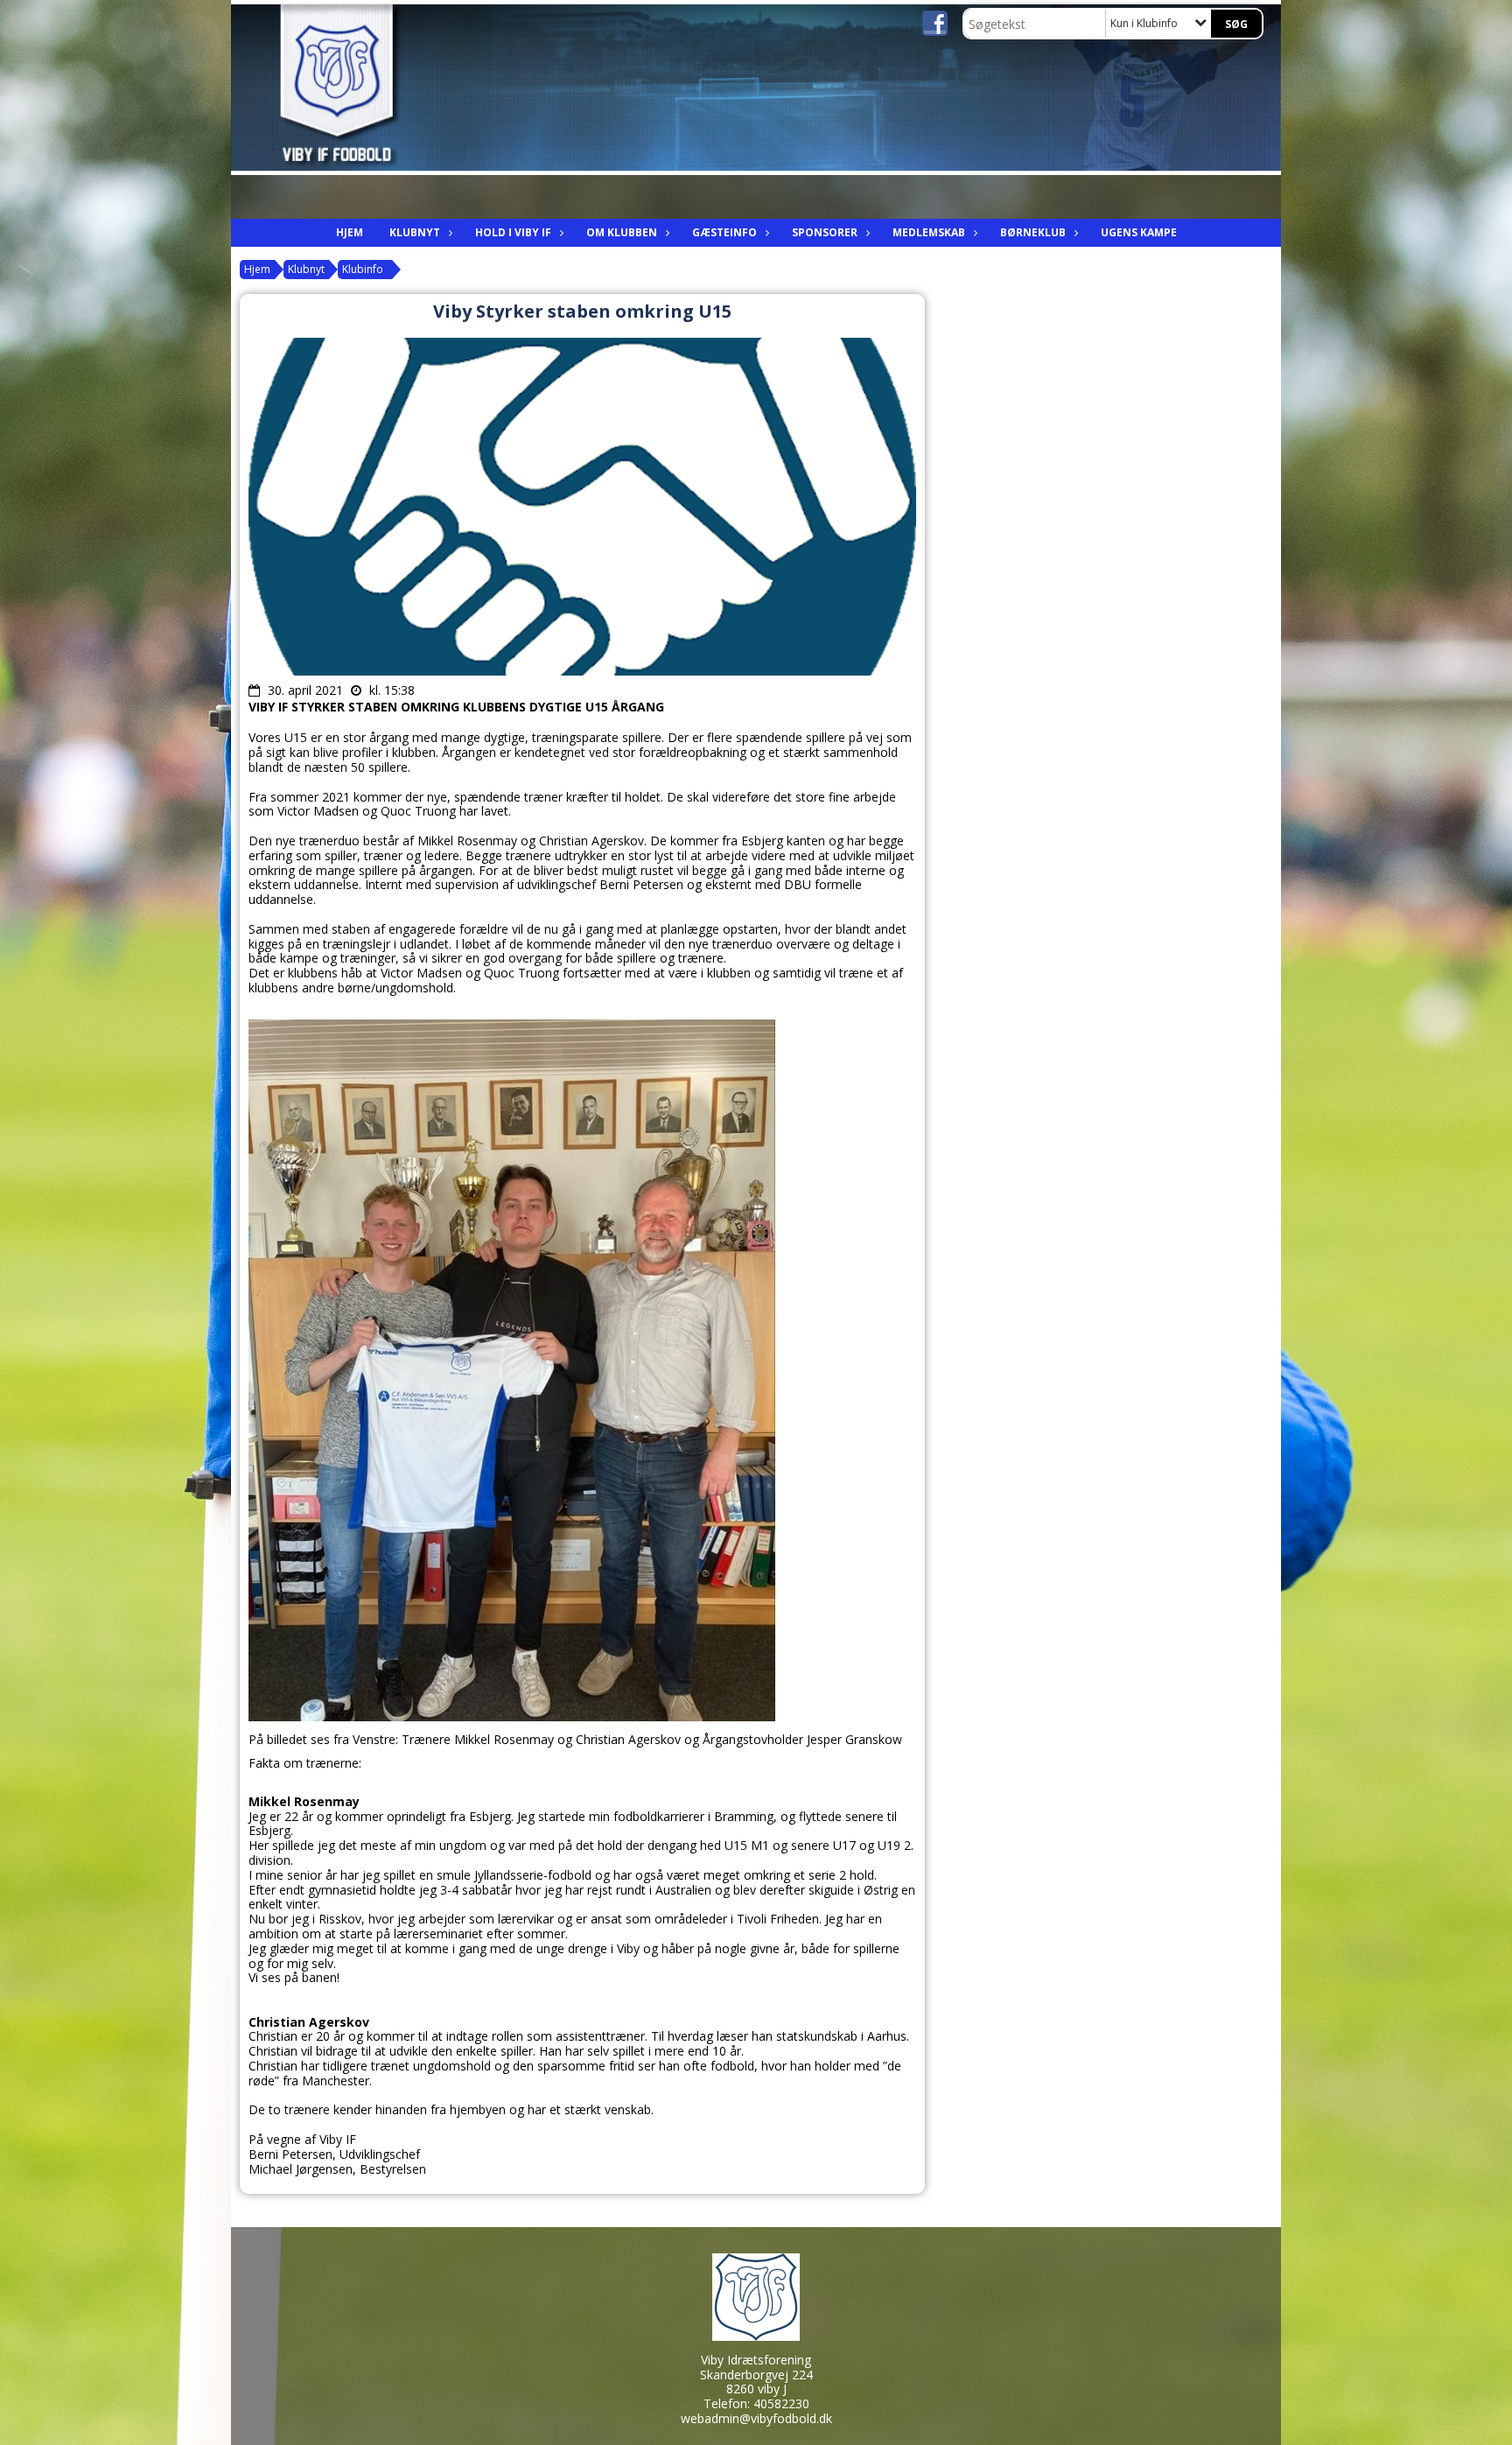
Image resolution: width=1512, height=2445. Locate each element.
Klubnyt (415, 232)
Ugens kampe (1139, 232)
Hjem (350, 232)
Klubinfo (363, 269)
